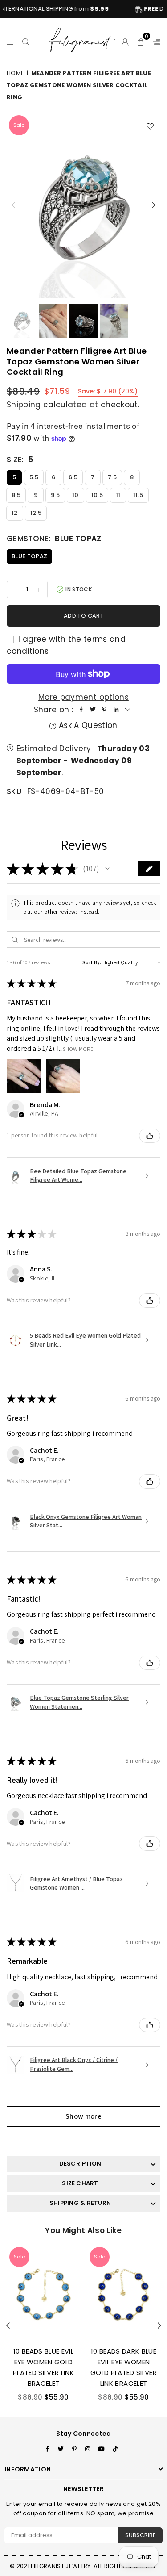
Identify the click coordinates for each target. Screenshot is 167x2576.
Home (15, 73)
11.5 (138, 495)
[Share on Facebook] (81, 710)
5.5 (34, 477)
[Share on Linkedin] (116, 710)
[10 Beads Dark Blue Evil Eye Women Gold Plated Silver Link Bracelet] (124, 2292)
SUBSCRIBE (141, 2535)
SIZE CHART (80, 2183)
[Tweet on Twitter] (93, 710)
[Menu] (10, 41)
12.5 (36, 513)
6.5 (73, 477)
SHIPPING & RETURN (80, 2203)
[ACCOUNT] (125, 41)
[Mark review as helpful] (150, 1136)
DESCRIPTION (80, 2164)
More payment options (83, 697)
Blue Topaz (29, 556)
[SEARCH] (26, 41)
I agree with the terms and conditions (66, 645)
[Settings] (155, 41)
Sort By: (92, 962)
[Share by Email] (127, 710)
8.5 (16, 495)
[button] (141, 41)
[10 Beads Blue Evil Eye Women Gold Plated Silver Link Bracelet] (43, 2292)
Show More (78, 1048)
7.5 (112, 477)
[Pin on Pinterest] (104, 710)
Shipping (24, 405)
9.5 (55, 495)
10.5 (97, 495)
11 (118, 495)
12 (15, 513)
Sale (19, 125)
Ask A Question (87, 725)
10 (75, 495)
